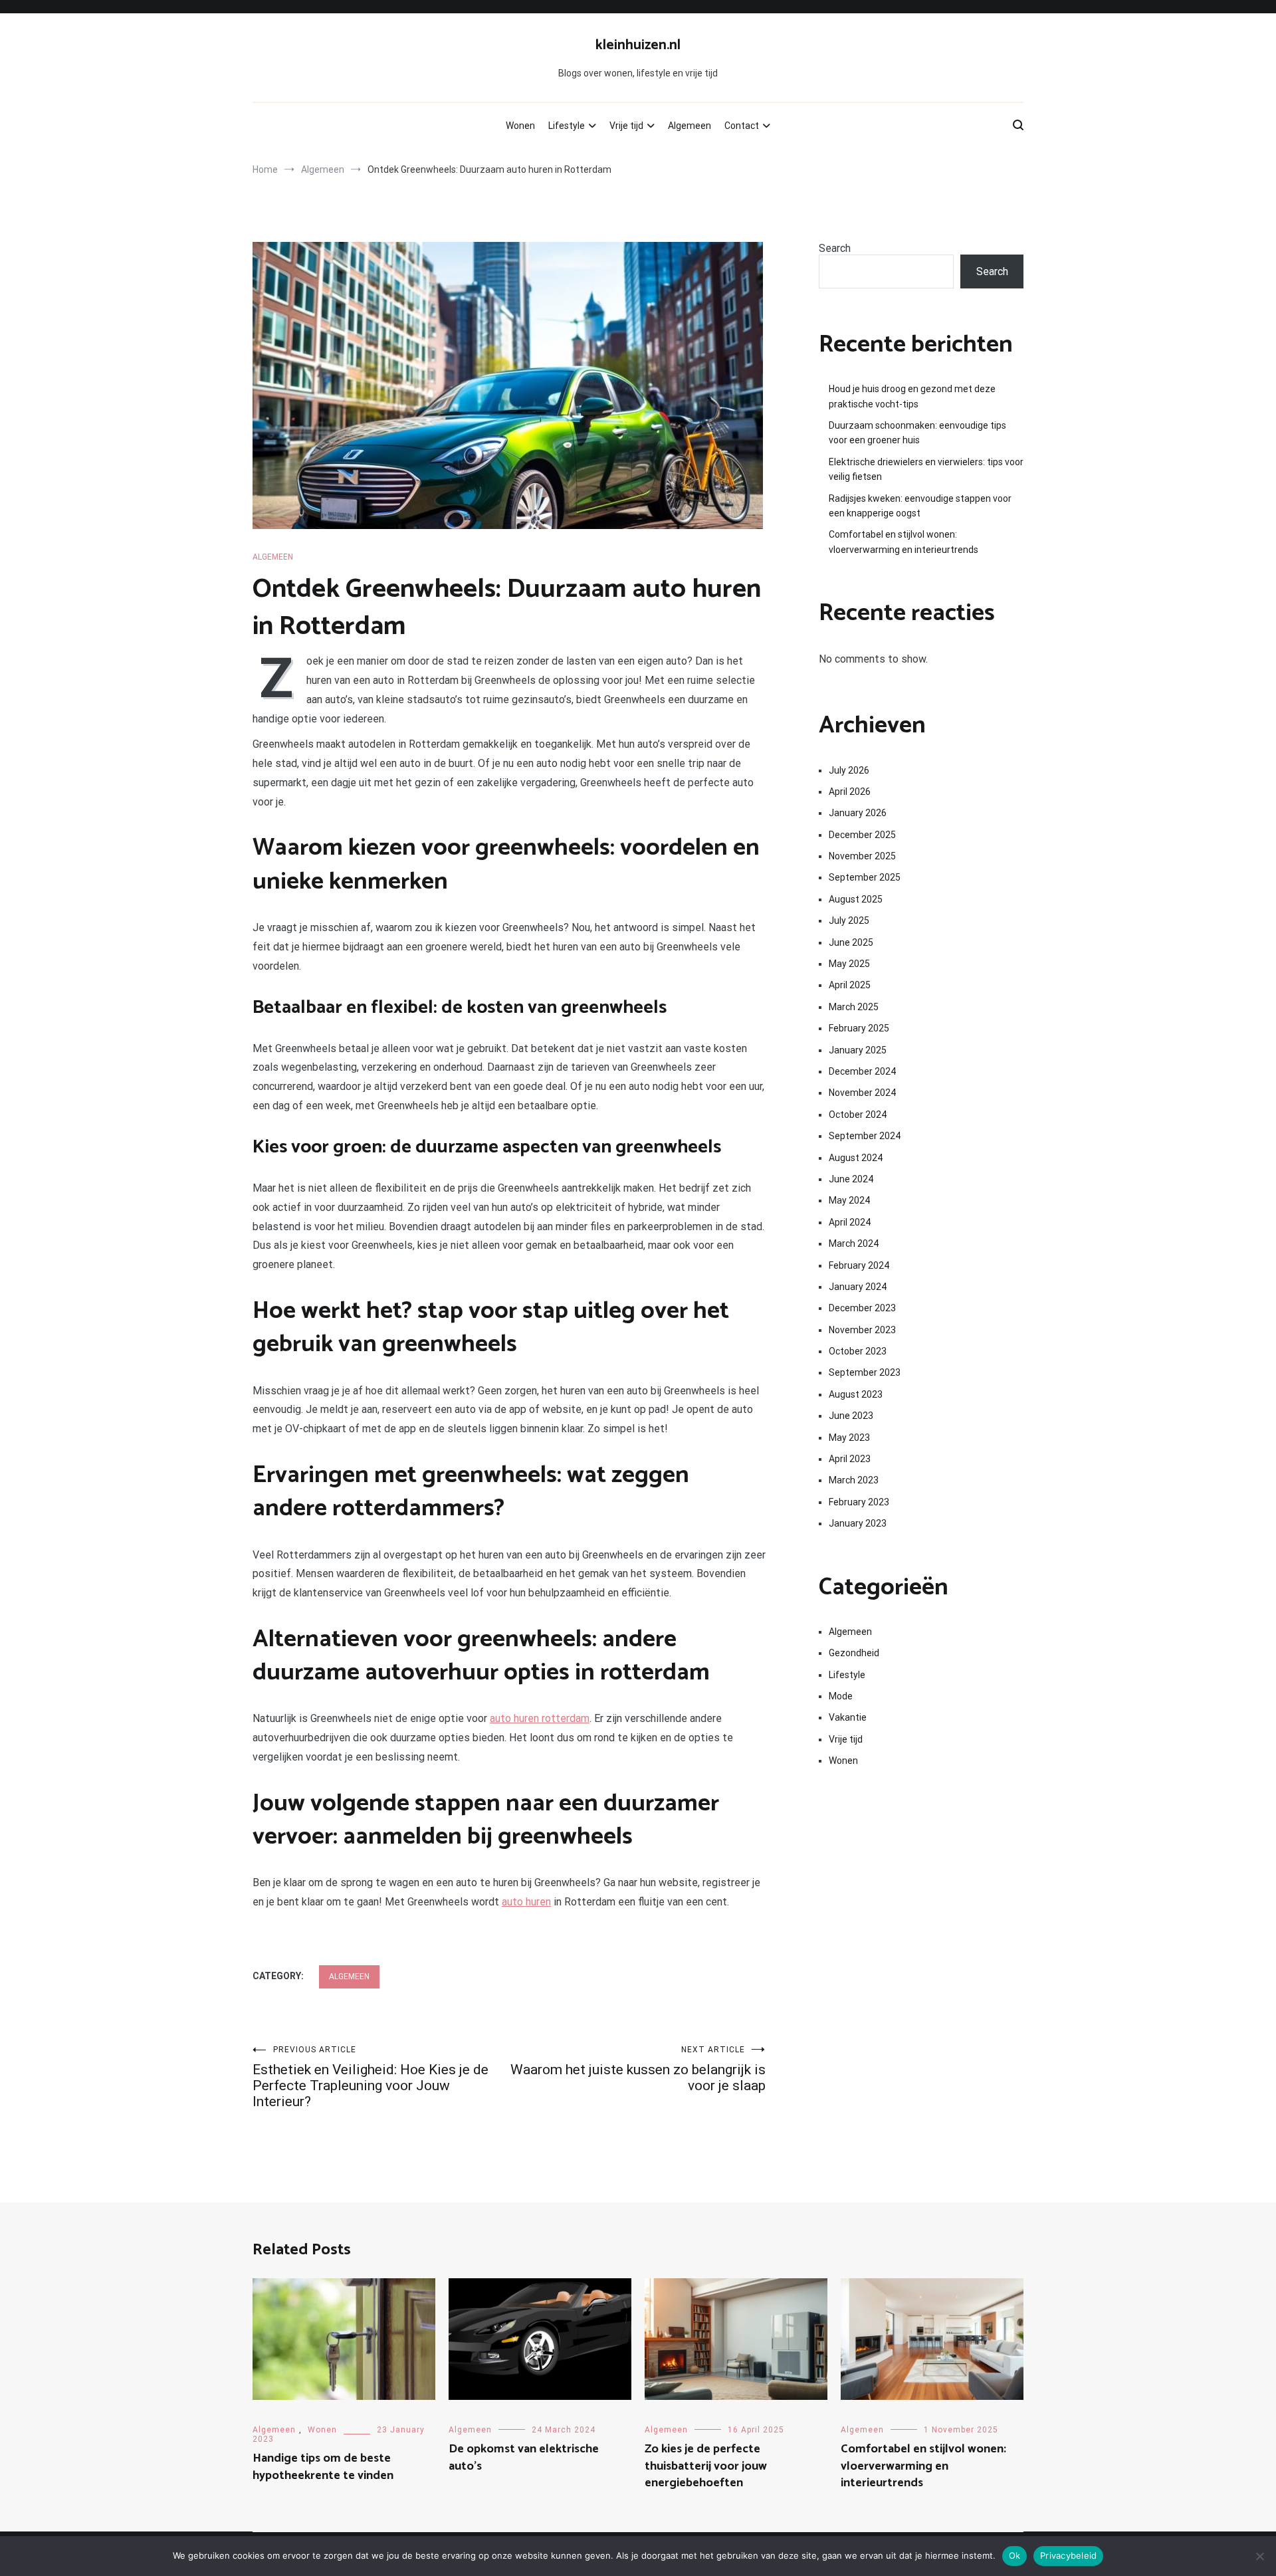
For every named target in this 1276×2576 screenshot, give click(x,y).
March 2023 (854, 1480)
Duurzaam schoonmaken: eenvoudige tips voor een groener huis (917, 433)
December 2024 (862, 1071)
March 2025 (854, 1007)
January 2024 (858, 1287)
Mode (841, 1696)
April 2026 (850, 792)
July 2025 (849, 920)
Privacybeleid (1068, 2555)
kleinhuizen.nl (638, 45)
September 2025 (865, 877)
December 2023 (862, 1308)
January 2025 (858, 1050)
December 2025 (862, 835)
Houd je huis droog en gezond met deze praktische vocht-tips (912, 396)
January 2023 (858, 1523)
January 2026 (858, 813)
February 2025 (859, 1028)
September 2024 (865, 1136)
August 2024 (856, 1158)
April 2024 (850, 1222)
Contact (742, 126)
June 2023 (851, 1416)
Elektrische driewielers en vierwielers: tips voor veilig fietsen (926, 469)
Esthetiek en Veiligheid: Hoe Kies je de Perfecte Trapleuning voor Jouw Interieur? (371, 2077)
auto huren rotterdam (540, 1718)
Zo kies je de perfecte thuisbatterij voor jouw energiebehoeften (706, 2466)
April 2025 (850, 985)
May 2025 (849, 964)
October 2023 (858, 1351)
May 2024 (849, 1200)
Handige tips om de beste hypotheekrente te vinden (323, 2467)
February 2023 (859, 1502)
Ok (1015, 2555)
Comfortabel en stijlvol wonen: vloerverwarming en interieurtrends (904, 542)
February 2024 (859, 1265)
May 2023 (849, 1438)
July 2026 (849, 770)
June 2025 (851, 942)
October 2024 (858, 1115)
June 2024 (851, 1179)
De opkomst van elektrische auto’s (524, 2457)
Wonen (520, 126)
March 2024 (854, 1243)
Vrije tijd (626, 126)
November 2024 (862, 1093)
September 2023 (865, 1372)
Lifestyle (567, 126)
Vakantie (848, 1717)
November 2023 (862, 1330)
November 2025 (862, 856)
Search (835, 248)
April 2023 (850, 1459)
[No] (1259, 2556)
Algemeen (690, 126)
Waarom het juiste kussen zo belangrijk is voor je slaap (638, 2069)
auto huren (526, 1902)
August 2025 (856, 899)
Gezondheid (854, 1653)
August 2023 (856, 1394)
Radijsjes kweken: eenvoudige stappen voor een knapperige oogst (920, 506)
